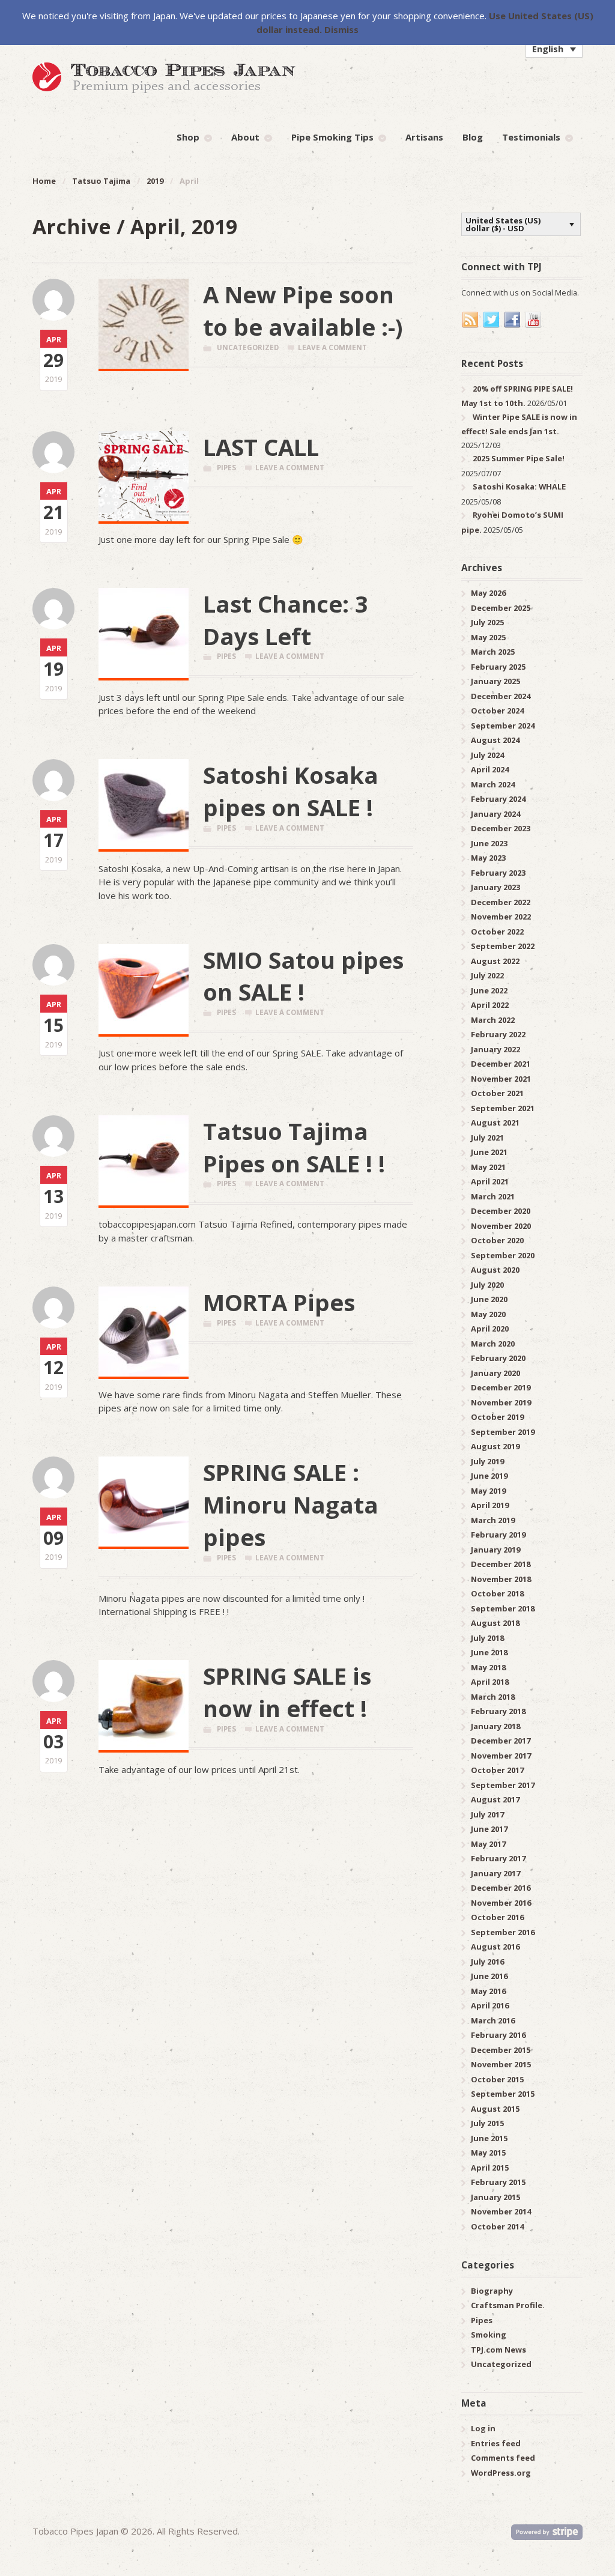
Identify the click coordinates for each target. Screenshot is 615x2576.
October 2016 (497, 1917)
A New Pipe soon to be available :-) (303, 311)
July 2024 (487, 755)
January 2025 (495, 681)
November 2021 (501, 1079)
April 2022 (490, 1005)
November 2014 (501, 2211)
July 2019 (487, 1461)
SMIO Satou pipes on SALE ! (303, 976)
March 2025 (493, 652)
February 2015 (498, 2182)
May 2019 (488, 1491)
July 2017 (487, 1814)
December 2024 (501, 696)
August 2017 (495, 1799)
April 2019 (490, 1505)
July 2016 (487, 1962)
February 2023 (498, 873)
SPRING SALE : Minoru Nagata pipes (291, 1505)
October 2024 (497, 711)
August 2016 (495, 1947)
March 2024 (493, 784)
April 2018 (490, 1682)
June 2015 (489, 2138)
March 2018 (493, 1697)
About (245, 137)
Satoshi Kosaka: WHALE (519, 486)
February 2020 (498, 1358)
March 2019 (493, 1520)
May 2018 (488, 1667)
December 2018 (501, 1564)
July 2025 (487, 622)
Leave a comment (332, 347)
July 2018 (487, 1638)
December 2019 (501, 1387)
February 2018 (498, 1711)
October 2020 (497, 1240)
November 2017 (501, 1756)
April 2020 (490, 1329)
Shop (188, 137)
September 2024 (503, 726)
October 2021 (497, 1093)
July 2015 (487, 2123)
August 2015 (495, 2109)
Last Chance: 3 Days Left (286, 620)
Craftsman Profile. (508, 2305)
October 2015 (497, 2079)
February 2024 (498, 799)
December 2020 (501, 1211)
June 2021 (489, 1152)
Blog (473, 137)
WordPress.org (501, 2473)
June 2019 (489, 1476)
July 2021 (487, 1138)
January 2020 (495, 1373)
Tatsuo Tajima (101, 181)
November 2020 (501, 1226)
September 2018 (503, 1608)
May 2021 (488, 1167)
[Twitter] (492, 320)
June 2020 (489, 1299)
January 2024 (495, 814)
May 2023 (488, 858)
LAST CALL (261, 447)
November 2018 (501, 1579)
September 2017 (503, 1785)
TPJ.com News (498, 2350)
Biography (492, 2291)
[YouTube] (534, 320)
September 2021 (503, 1108)
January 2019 (495, 1550)
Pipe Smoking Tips (332, 137)
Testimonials (531, 137)
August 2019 (495, 1446)
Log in (483, 2428)
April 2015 (490, 2168)
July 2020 (487, 1285)
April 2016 (490, 2005)
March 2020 (493, 1344)
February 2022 (498, 1034)
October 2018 (497, 1593)
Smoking (489, 2335)
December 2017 (501, 1741)
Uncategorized (248, 347)
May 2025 (488, 637)
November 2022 (501, 917)
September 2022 (503, 946)
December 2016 (501, 1888)
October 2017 (497, 1770)
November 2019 (501, 1402)
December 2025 (501, 608)
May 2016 (488, 1991)
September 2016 (503, 1932)
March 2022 (493, 1020)
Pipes (226, 468)
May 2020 (488, 1314)
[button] (554, 49)
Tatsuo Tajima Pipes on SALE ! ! (294, 1147)
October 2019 (497, 1417)
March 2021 (493, 1196)
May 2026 (488, 593)
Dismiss (341, 29)
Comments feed (503, 2458)
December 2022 (501, 902)
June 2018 (489, 1652)
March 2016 (493, 2020)
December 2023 (501, 828)
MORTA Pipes (279, 1302)
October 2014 (497, 2226)
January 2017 (495, 1873)
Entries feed (496, 2443)
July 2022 (487, 975)
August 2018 (495, 1623)
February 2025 (498, 667)
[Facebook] (513, 320)
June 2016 (489, 1976)
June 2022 (489, 990)
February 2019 (498, 1535)
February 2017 (498, 1858)
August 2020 (495, 1270)
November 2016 (501, 1903)
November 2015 (501, 2064)
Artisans (424, 137)
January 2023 (495, 887)
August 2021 (495, 1123)
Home (44, 181)
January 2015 (495, 2197)
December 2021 (501, 1064)
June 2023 (489, 843)
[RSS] (471, 320)
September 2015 (503, 2094)
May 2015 (488, 2153)
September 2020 (503, 1255)
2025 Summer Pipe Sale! (519, 458)
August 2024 (495, 740)
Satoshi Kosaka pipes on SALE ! (291, 791)
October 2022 (497, 932)
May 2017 (488, 1844)
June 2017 (489, 1829)
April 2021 (490, 1181)
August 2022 (495, 961)
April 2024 (490, 769)
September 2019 (503, 1432)
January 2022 (495, 1049)
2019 (155, 181)
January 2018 (495, 1726)
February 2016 (498, 2035)
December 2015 (501, 2050)
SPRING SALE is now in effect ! (287, 1692)
